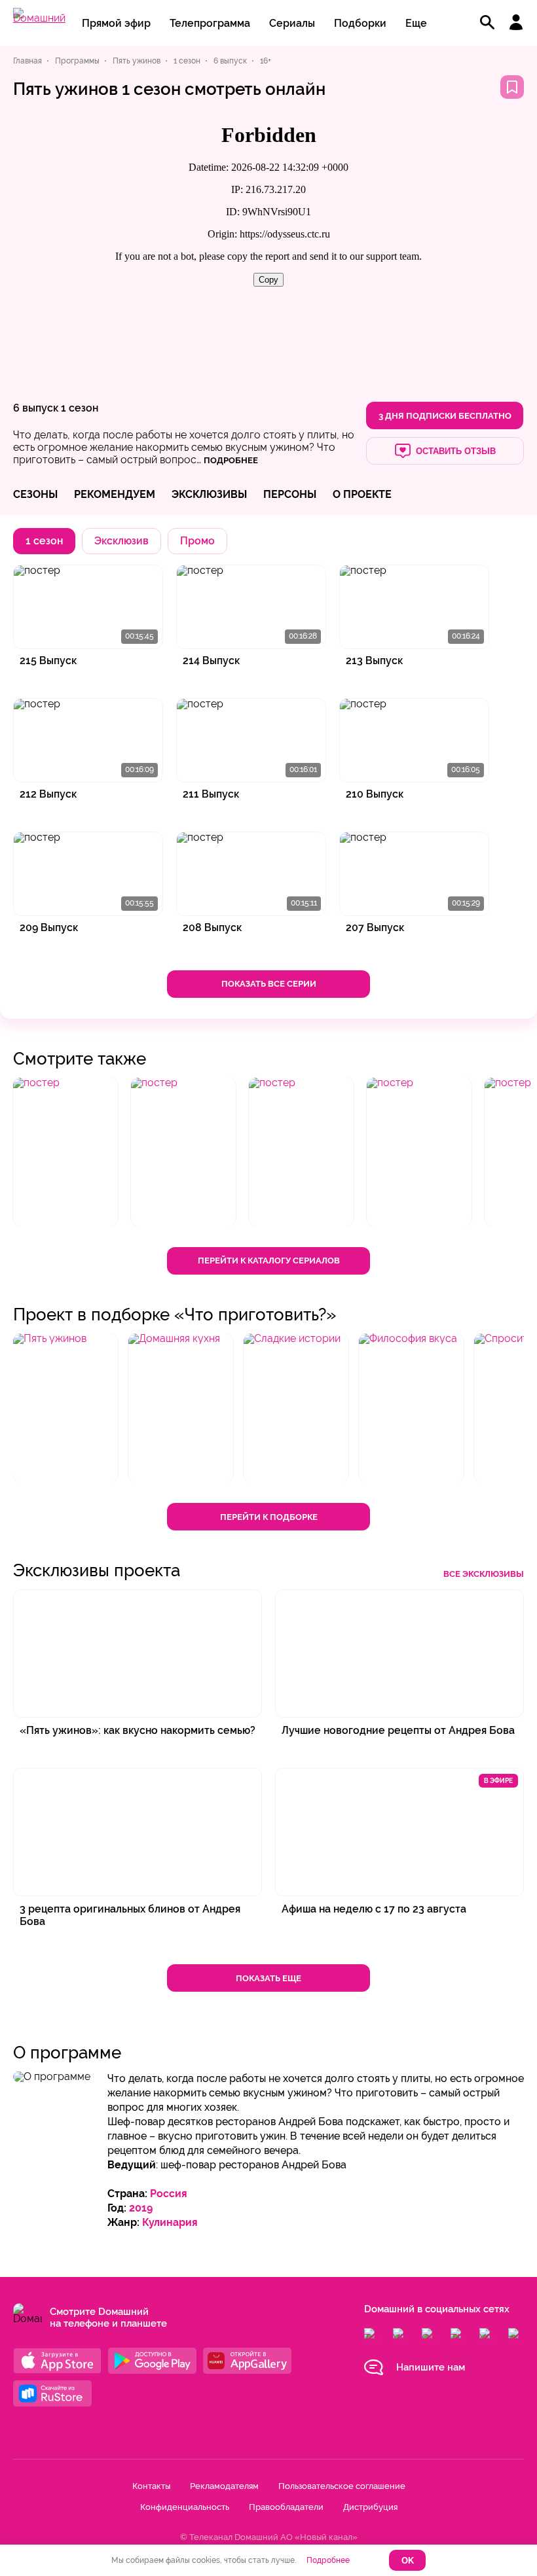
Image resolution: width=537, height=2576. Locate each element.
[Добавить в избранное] (512, 87)
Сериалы (292, 23)
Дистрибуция (370, 2507)
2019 (141, 2208)
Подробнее (328, 2560)
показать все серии (269, 984)
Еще (416, 23)
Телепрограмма (210, 23)
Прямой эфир (116, 23)
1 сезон (80, 408)
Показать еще (268, 1978)
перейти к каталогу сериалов (269, 1261)
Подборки (360, 23)
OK (408, 2561)
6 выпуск (36, 408)
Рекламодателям (224, 2486)
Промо (197, 541)
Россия (169, 2194)
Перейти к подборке (269, 1517)
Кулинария (170, 2222)
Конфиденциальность (185, 2507)
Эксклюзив (121, 541)
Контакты (151, 2486)
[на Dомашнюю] (39, 18)
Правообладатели (286, 2507)
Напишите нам (431, 2367)
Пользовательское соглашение (342, 2486)
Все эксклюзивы (484, 1574)
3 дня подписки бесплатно (445, 416)
